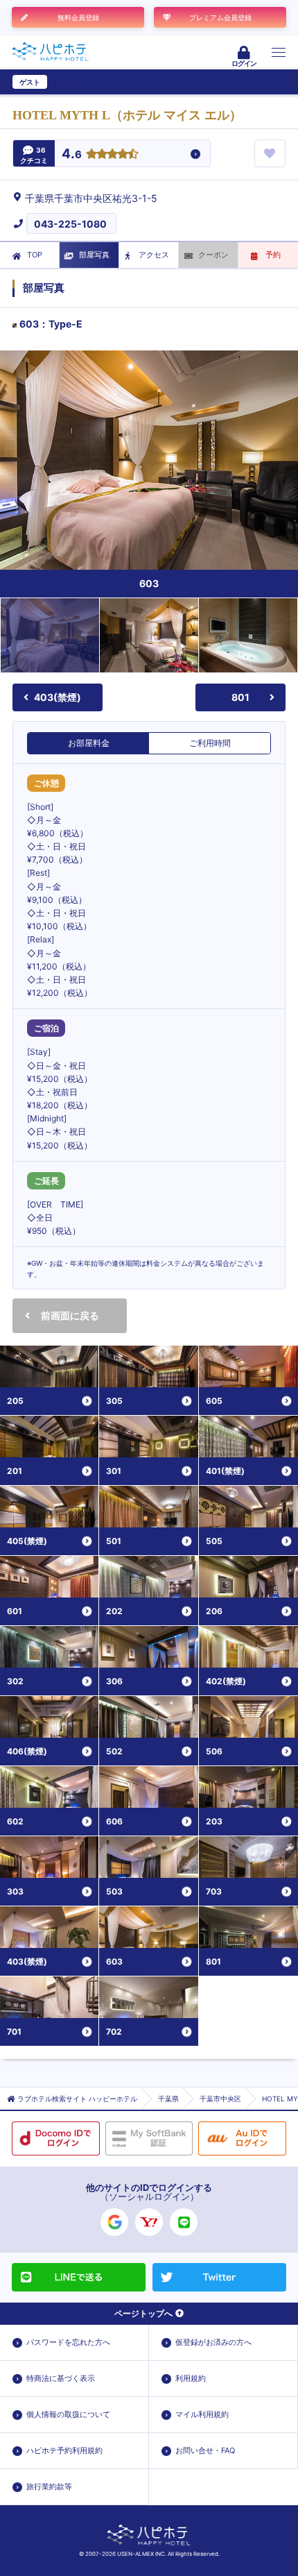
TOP (35, 255)
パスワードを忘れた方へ (68, 2342)
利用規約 (191, 2378)
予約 (273, 255)
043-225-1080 (70, 224)
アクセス (154, 255)
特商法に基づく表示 (61, 2378)
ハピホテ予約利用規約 (64, 2450)
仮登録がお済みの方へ (213, 2342)
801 (240, 697)
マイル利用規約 (202, 2414)
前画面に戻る (70, 1315)
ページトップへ (143, 2313)
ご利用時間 (210, 743)
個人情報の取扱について (68, 2414)
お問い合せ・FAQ (205, 2450)
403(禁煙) (58, 697)
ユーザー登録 (73, 82)
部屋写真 (94, 255)
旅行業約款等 (49, 2486)
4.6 (72, 154)
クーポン (213, 255)
